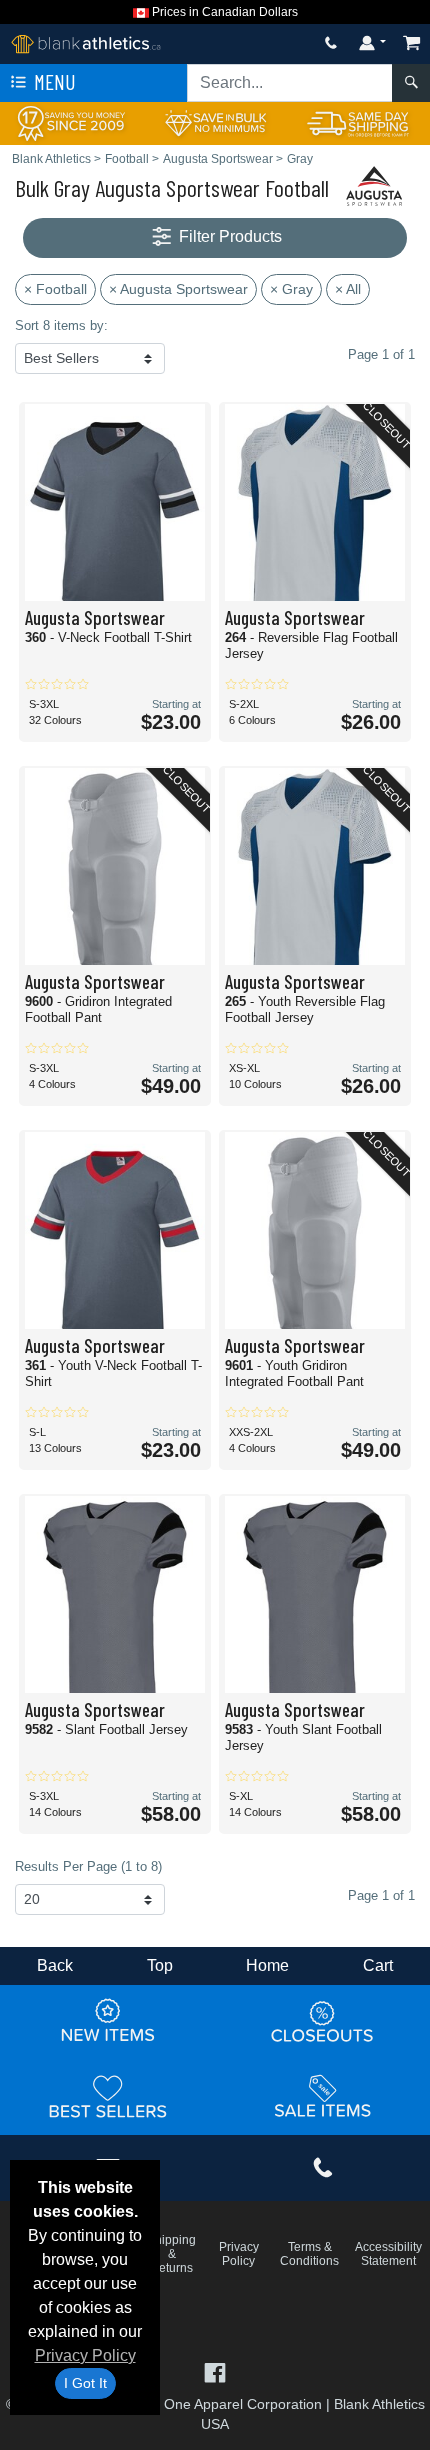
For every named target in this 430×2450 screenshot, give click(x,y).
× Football (55, 289)
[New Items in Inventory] (108, 2022)
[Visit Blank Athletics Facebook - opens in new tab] (214, 2371)
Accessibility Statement (388, 2254)
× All (348, 289)
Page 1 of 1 (381, 1895)
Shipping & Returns (171, 2254)
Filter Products (228, 236)
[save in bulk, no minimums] (214, 122)
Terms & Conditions (309, 2254)
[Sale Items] (323, 2097)
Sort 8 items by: (61, 325)
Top (160, 1965)
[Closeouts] (323, 2022)
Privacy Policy (85, 2355)
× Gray (291, 289)
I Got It (85, 2383)
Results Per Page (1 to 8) (88, 1866)
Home (267, 1965)
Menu (53, 81)
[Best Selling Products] (108, 2097)
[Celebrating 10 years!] (71, 122)
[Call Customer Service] (331, 42)
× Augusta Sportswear (178, 289)
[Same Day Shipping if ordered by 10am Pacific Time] (358, 122)
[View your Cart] (412, 42)
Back (55, 1965)
